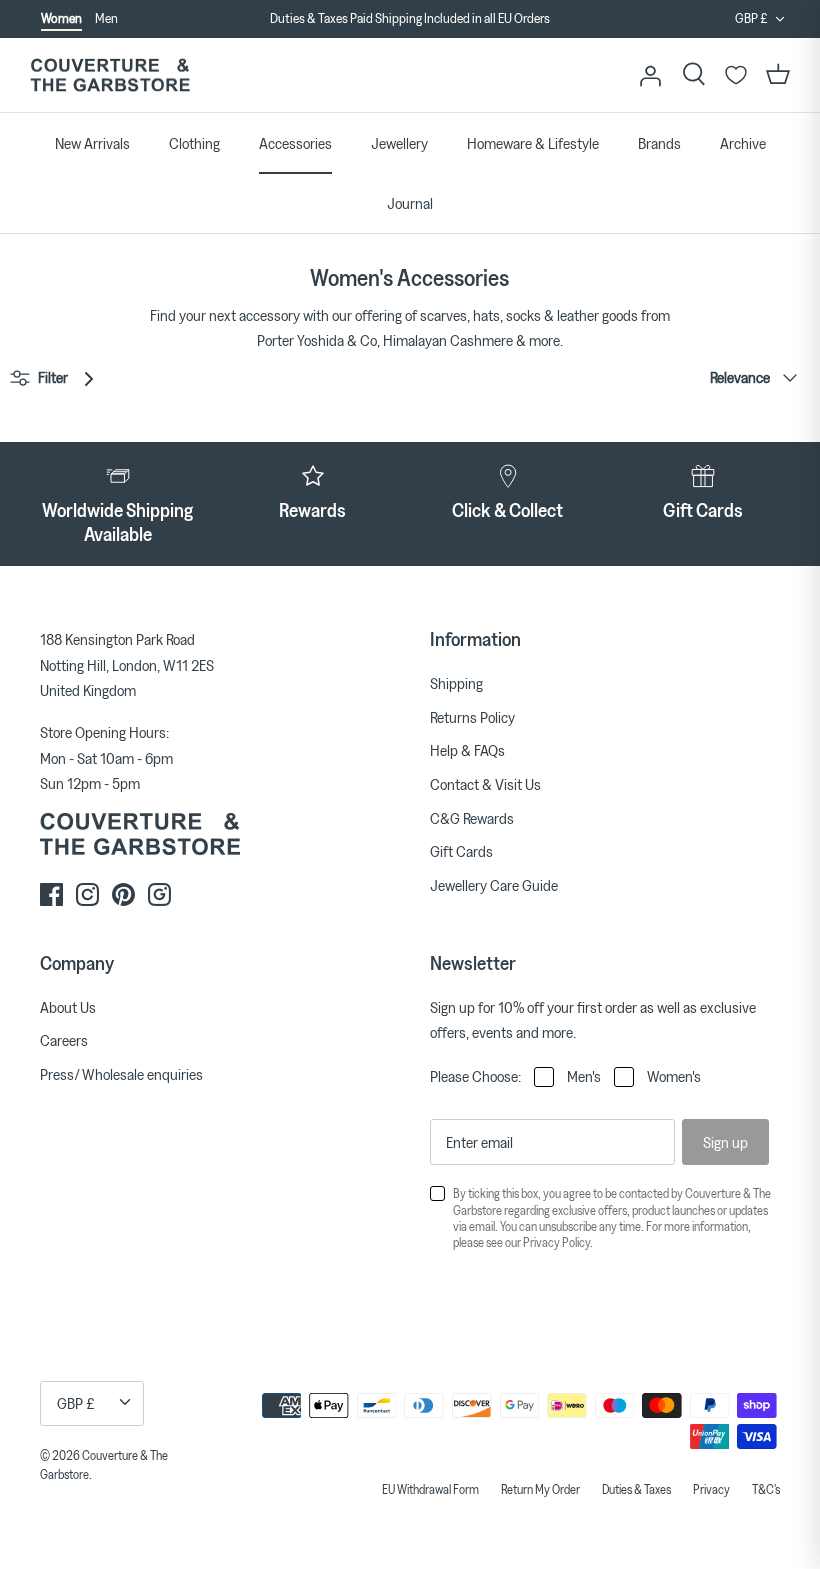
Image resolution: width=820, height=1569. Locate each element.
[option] (410, 19)
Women (61, 18)
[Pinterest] (123, 894)
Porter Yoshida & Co (317, 340)
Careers (64, 1040)
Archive (743, 143)
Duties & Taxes (636, 1489)
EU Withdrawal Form (430, 1489)
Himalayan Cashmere (448, 340)
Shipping (456, 683)
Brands (659, 143)
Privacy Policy (556, 1242)
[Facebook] (51, 894)
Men (106, 18)
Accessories (295, 143)
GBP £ (751, 18)
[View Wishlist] (736, 75)
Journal (410, 203)
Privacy (711, 1489)
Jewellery (399, 143)
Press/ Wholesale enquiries (121, 1074)
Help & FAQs (467, 750)
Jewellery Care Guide (494, 885)
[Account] (650, 75)
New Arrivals (92, 143)
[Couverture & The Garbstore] (110, 75)
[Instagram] (87, 894)
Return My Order (540, 1489)
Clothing (194, 143)
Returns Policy (472, 717)
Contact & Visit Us (485, 784)
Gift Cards (461, 851)
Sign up (725, 1142)
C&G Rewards (472, 818)
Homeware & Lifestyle (533, 143)
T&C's (766, 1489)
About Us (68, 1007)
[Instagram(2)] (159, 894)
